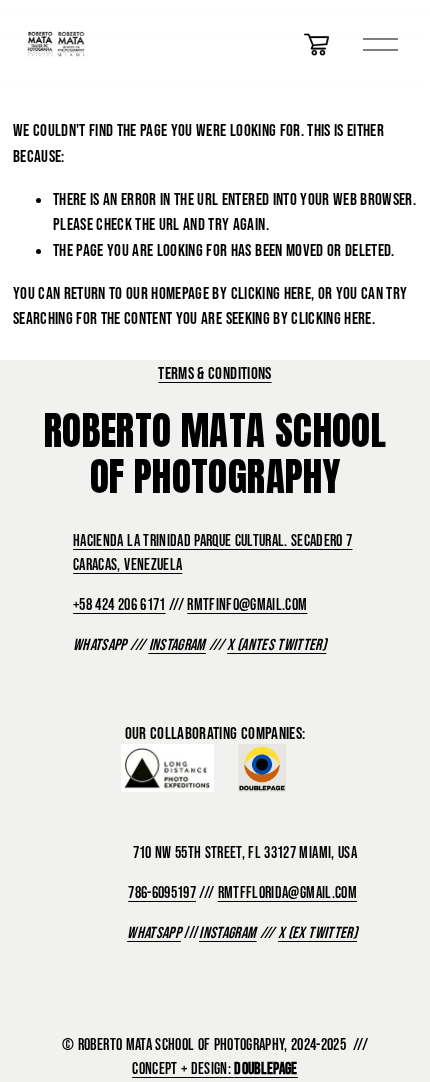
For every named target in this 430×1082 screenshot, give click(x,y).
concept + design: (215, 1068)
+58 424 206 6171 (119, 604)
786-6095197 (162, 892)
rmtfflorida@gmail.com (287, 892)
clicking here (271, 292)
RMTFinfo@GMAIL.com (247, 604)
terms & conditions (214, 372)
